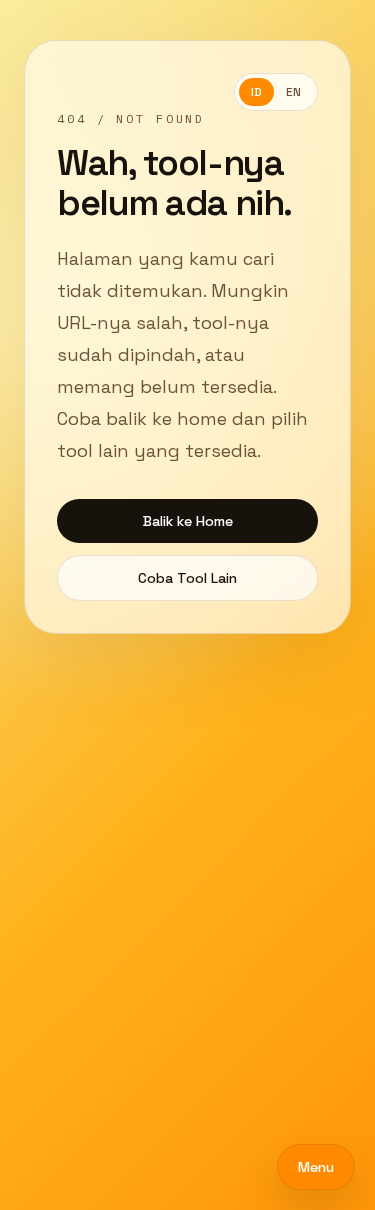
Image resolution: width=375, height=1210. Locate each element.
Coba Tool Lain (187, 578)
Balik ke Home (188, 521)
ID (256, 92)
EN (293, 92)
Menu (316, 1167)
